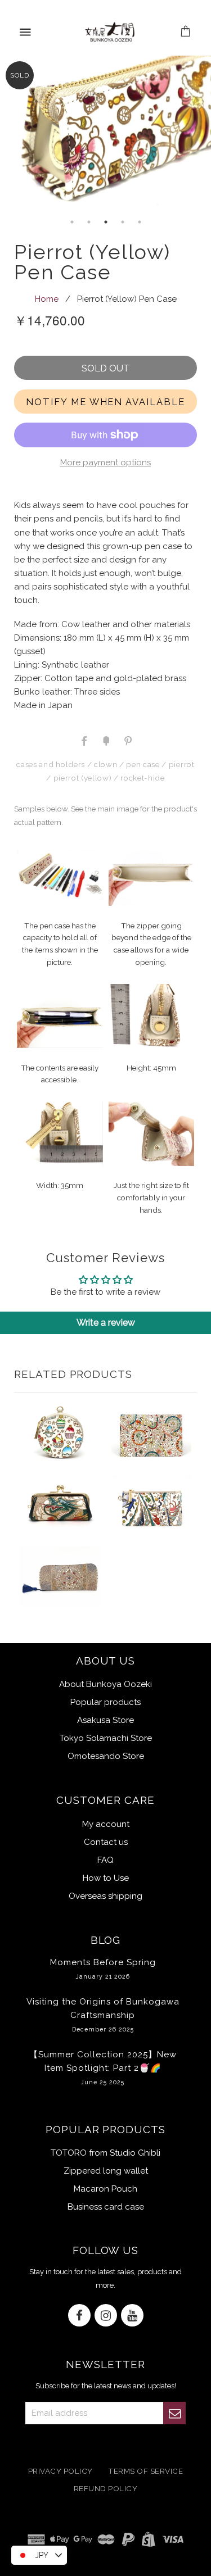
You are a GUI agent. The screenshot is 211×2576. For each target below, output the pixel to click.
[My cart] (186, 32)
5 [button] (140, 222)
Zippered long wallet (106, 2171)
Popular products (105, 1702)
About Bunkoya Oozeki (105, 1684)
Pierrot (182, 764)
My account (106, 1824)
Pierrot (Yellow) (83, 778)
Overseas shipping (105, 1896)
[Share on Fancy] (106, 740)
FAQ (105, 1860)
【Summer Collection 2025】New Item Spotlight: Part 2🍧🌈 (103, 2067)
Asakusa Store (105, 1720)
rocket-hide (142, 778)
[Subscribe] (174, 2413)
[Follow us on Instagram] (106, 2316)
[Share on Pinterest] (127, 740)
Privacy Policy (60, 2471)
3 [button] (106, 222)
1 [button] (72, 222)
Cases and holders (50, 764)
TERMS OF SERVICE (145, 2471)
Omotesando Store (106, 1756)
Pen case (143, 764)
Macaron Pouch (105, 2189)
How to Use (106, 1878)
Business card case (106, 2207)
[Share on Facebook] (84, 740)
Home (47, 299)
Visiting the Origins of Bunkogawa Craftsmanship (103, 2015)
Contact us (106, 1842)
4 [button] (123, 222)
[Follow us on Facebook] (79, 2316)
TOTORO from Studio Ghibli (105, 2153)
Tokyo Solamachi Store (106, 1738)
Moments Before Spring (103, 1969)
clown (105, 764)
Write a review (106, 1323)
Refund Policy (106, 2488)
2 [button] (89, 222)
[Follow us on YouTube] (132, 2316)
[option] (105, 135)
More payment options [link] (105, 462)
